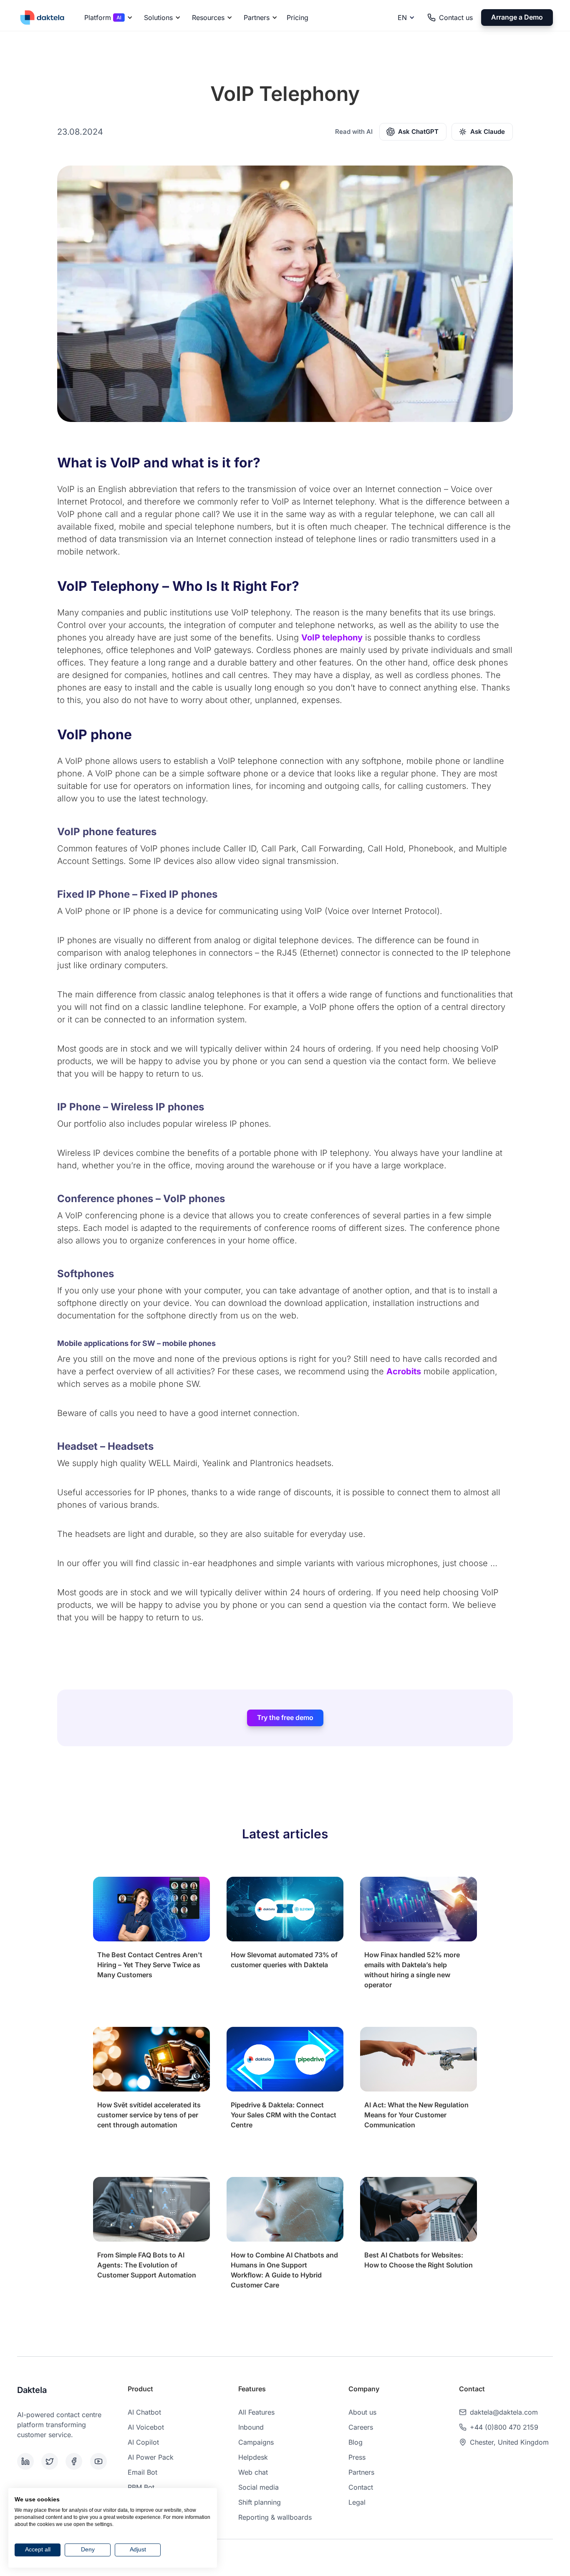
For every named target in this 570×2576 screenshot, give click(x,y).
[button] (107, 18)
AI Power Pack (151, 2457)
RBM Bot (141, 2487)
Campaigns (256, 2442)
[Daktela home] (42, 17)
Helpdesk (253, 2457)
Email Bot (142, 2472)
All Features (256, 2412)
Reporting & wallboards (275, 2517)
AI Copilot (143, 2442)
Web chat (253, 2472)
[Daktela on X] (52, 2461)
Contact (361, 2487)
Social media (259, 2487)
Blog (356, 2442)
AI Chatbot (144, 2412)
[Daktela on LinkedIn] (28, 2461)
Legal (357, 2502)
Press (357, 2457)
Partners (361, 2472)
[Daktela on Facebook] (76, 2461)
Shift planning (260, 2502)
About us (362, 2412)
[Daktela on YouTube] (101, 2461)
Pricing (298, 18)
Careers (361, 2427)
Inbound (251, 2427)
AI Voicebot (146, 2427)
